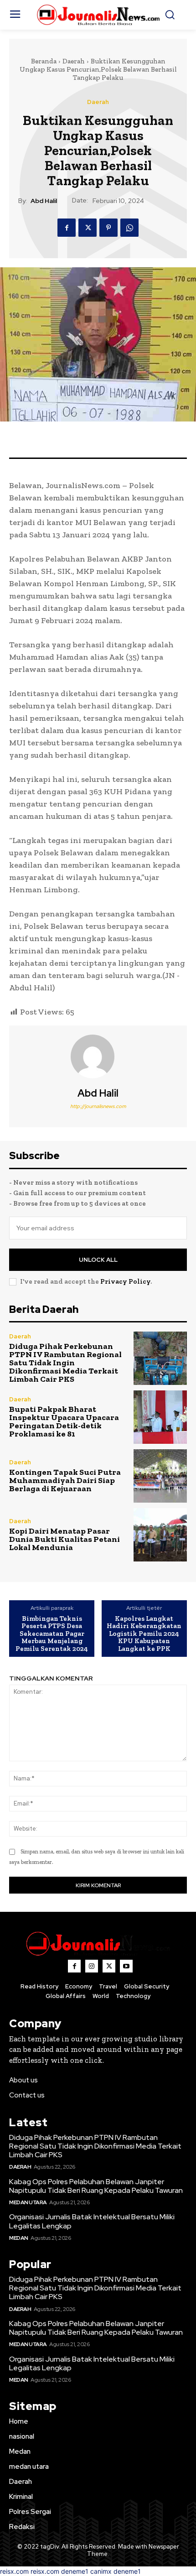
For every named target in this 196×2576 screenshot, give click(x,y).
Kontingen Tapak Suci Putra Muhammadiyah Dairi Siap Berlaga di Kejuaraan (65, 1480)
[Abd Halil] (98, 1056)
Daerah (74, 61)
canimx (101, 2571)
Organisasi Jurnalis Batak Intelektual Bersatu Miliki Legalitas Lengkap (92, 2221)
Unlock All (98, 1260)
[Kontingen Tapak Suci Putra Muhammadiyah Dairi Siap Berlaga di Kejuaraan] (160, 1476)
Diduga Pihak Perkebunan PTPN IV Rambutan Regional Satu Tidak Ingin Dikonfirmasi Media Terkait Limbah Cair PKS (65, 1363)
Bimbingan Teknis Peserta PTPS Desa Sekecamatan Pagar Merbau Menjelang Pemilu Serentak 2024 (52, 1634)
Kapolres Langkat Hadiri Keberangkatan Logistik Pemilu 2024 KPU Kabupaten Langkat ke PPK (144, 1634)
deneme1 (75, 2571)
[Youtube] (126, 1966)
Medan (19, 2238)
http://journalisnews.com (98, 1106)
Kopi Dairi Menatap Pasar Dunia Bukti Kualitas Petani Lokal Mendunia (64, 1539)
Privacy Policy (125, 1281)
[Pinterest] (108, 228)
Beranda (44, 61)
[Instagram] (92, 1966)
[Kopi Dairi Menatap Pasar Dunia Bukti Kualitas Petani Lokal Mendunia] (160, 1535)
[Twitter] (88, 228)
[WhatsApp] (129, 228)
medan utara (28, 2202)
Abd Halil (44, 201)
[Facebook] (67, 228)
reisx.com (14, 2571)
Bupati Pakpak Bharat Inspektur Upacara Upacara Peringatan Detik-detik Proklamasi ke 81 (64, 1421)
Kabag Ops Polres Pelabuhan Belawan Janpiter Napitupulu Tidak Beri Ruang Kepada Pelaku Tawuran (97, 2186)
